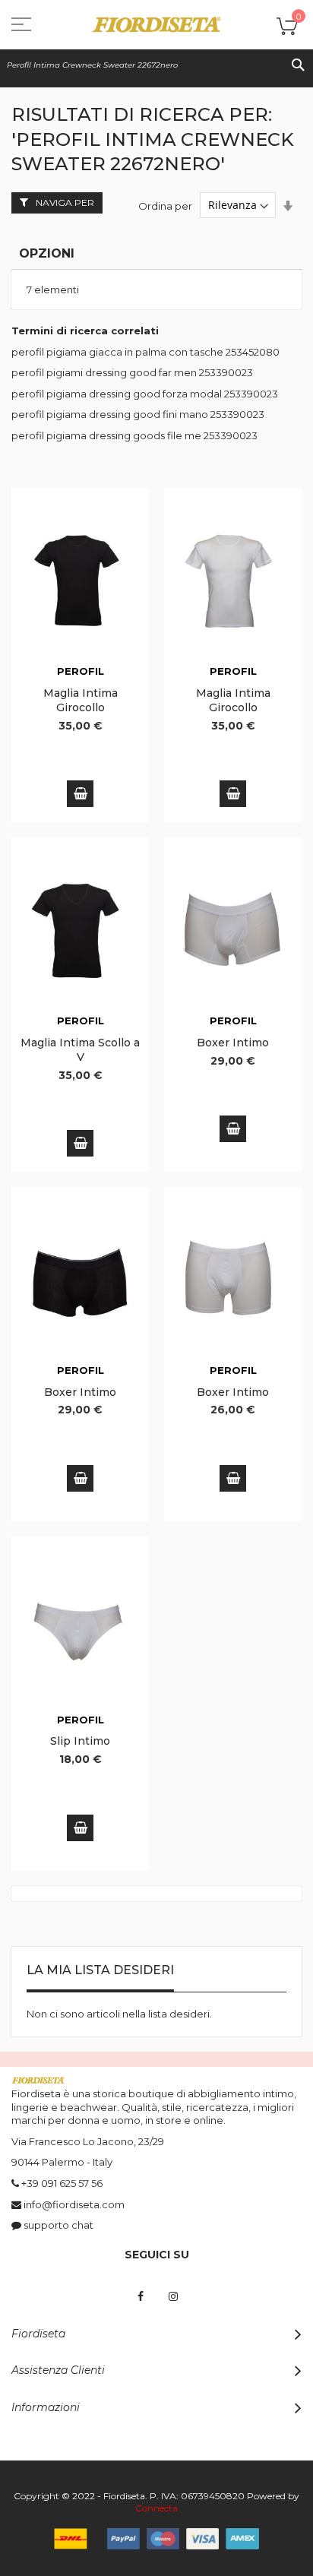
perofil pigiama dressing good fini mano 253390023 (138, 414)
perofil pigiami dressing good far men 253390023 (132, 372)
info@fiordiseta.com (74, 2204)
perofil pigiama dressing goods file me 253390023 (134, 435)
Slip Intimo (80, 1741)
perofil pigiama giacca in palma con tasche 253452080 (145, 352)
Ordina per (165, 205)
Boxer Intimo (233, 1043)
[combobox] (156, 65)
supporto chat (58, 2225)
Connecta (156, 2508)
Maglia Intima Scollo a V (80, 1050)
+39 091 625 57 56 (62, 2183)
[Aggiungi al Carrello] (80, 794)
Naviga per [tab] (65, 203)
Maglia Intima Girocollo (81, 700)
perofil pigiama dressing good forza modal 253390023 (145, 394)
